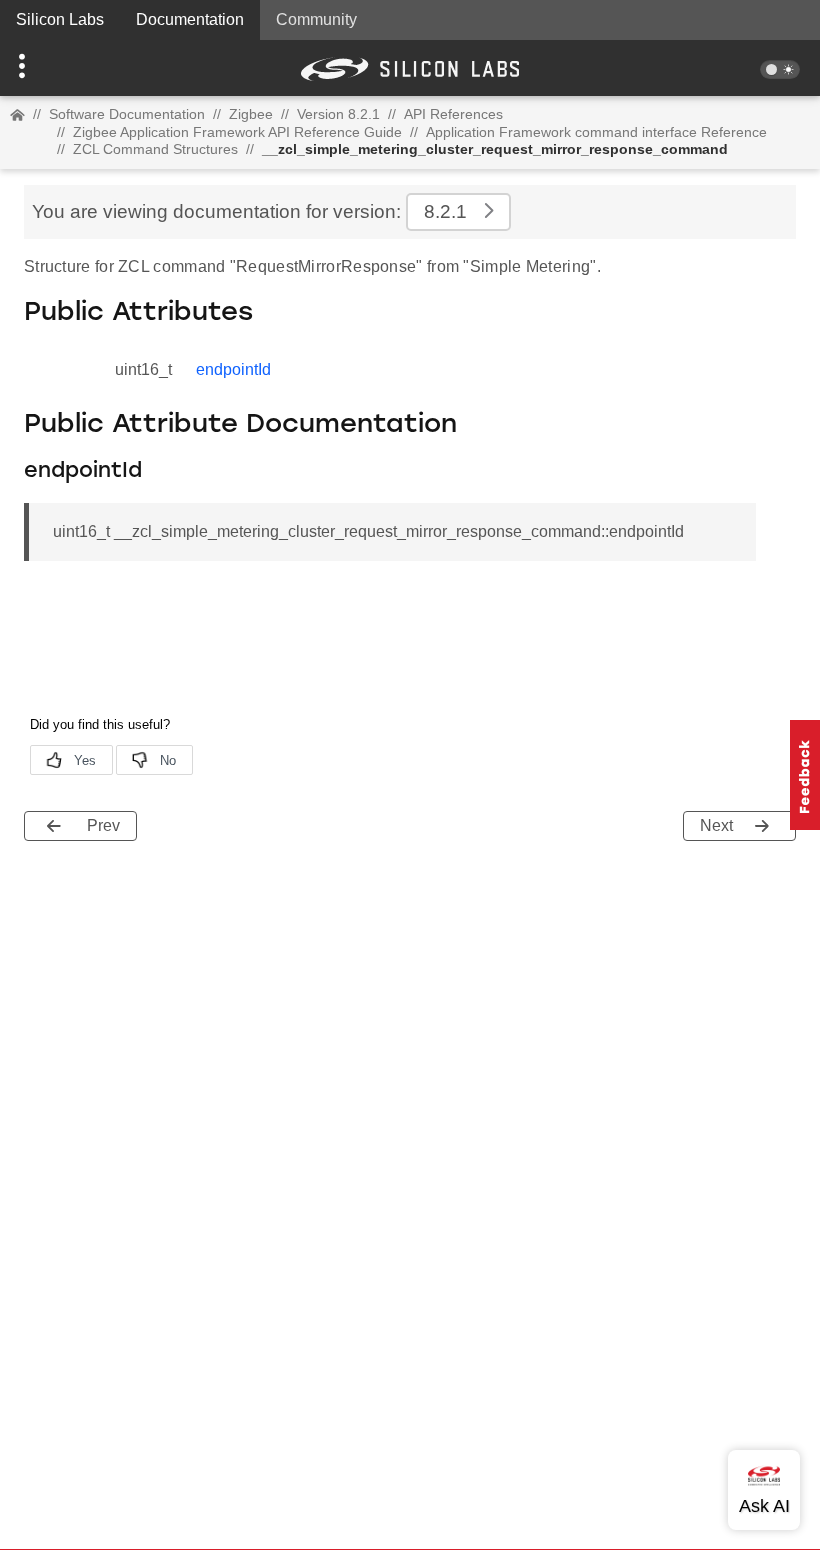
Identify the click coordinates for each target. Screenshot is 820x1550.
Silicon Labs (60, 19)
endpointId (233, 369)
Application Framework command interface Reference (596, 132)
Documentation (190, 19)
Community (316, 19)
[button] (61, 68)
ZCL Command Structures (155, 149)
